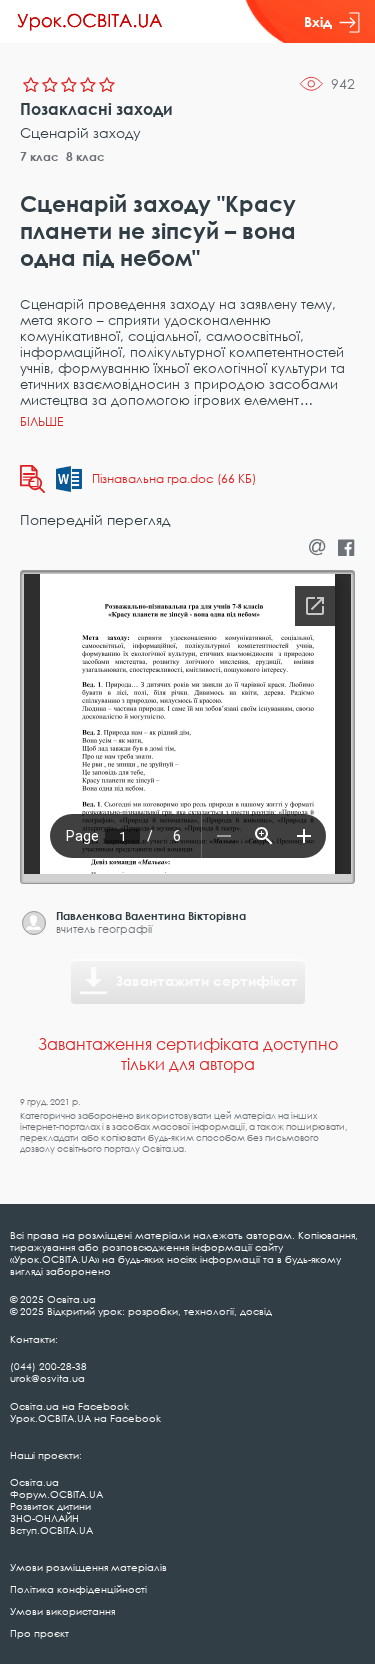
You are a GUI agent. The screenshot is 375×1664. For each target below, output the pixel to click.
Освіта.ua (34, 1482)
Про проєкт (39, 1633)
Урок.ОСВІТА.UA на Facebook (85, 1418)
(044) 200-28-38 (48, 1366)
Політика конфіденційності (78, 1589)
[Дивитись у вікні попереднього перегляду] (32, 479)
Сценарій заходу (80, 132)
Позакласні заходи (96, 109)
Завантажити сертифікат (207, 980)
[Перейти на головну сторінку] (90, 22)
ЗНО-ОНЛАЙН (44, 1518)
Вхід (318, 21)
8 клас (85, 156)
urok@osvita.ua (47, 1378)
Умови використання (62, 1611)
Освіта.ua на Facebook (69, 1406)
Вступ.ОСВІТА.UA (51, 1530)
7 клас (39, 156)
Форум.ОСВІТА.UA (56, 1494)
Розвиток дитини (50, 1506)
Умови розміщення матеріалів (88, 1567)
